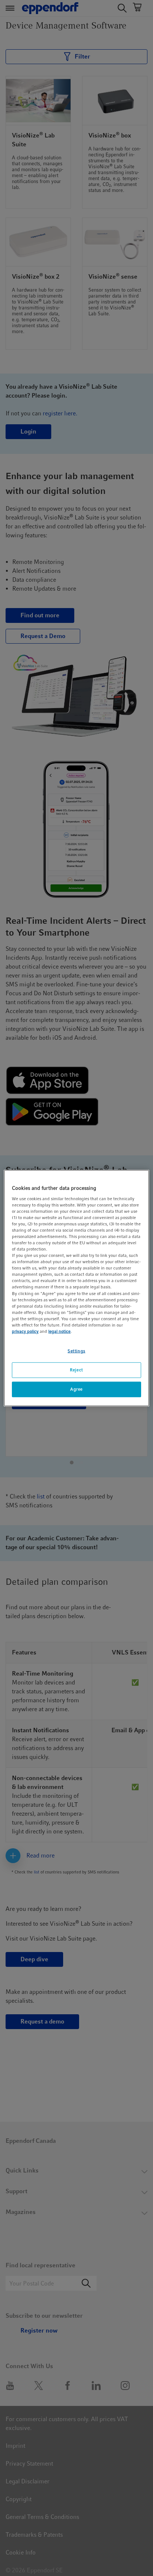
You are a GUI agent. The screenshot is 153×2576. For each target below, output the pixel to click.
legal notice (59, 1331)
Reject (76, 1370)
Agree (76, 1389)
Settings (76, 1351)
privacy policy (25, 1331)
